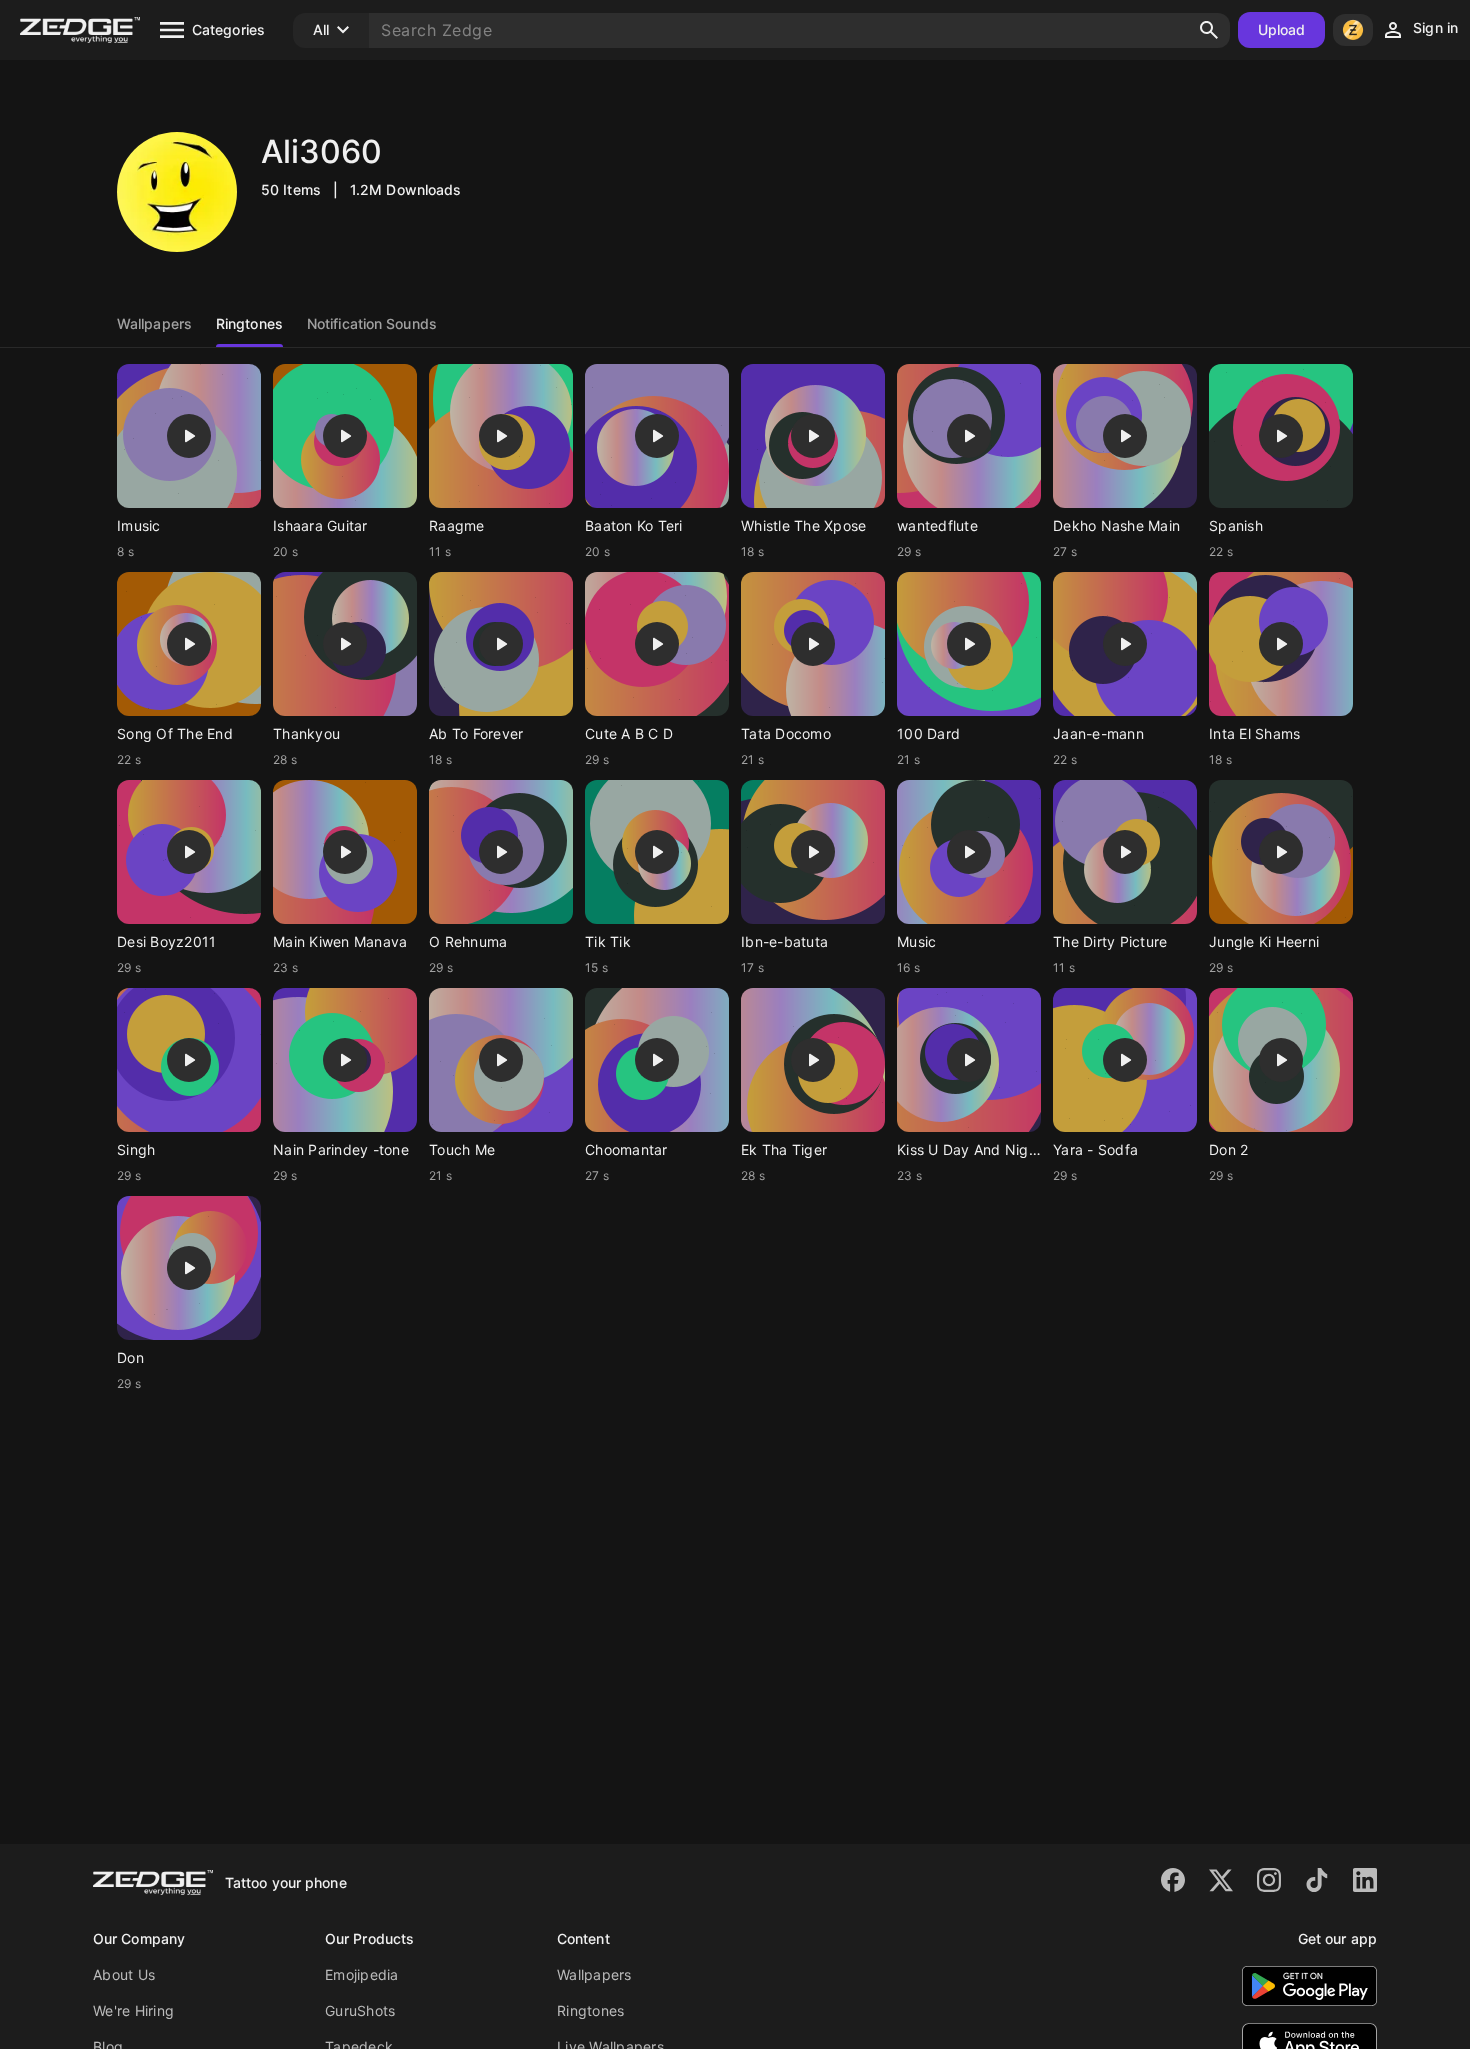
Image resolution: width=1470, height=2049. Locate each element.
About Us (124, 1974)
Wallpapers (594, 1974)
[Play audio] (189, 436)
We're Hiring (133, 2010)
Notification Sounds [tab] (372, 323)
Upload (1282, 29)
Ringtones (590, 2010)
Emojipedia (362, 1974)
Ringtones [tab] (249, 323)
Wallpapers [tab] (154, 323)
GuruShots (360, 2010)
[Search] (1209, 30)
